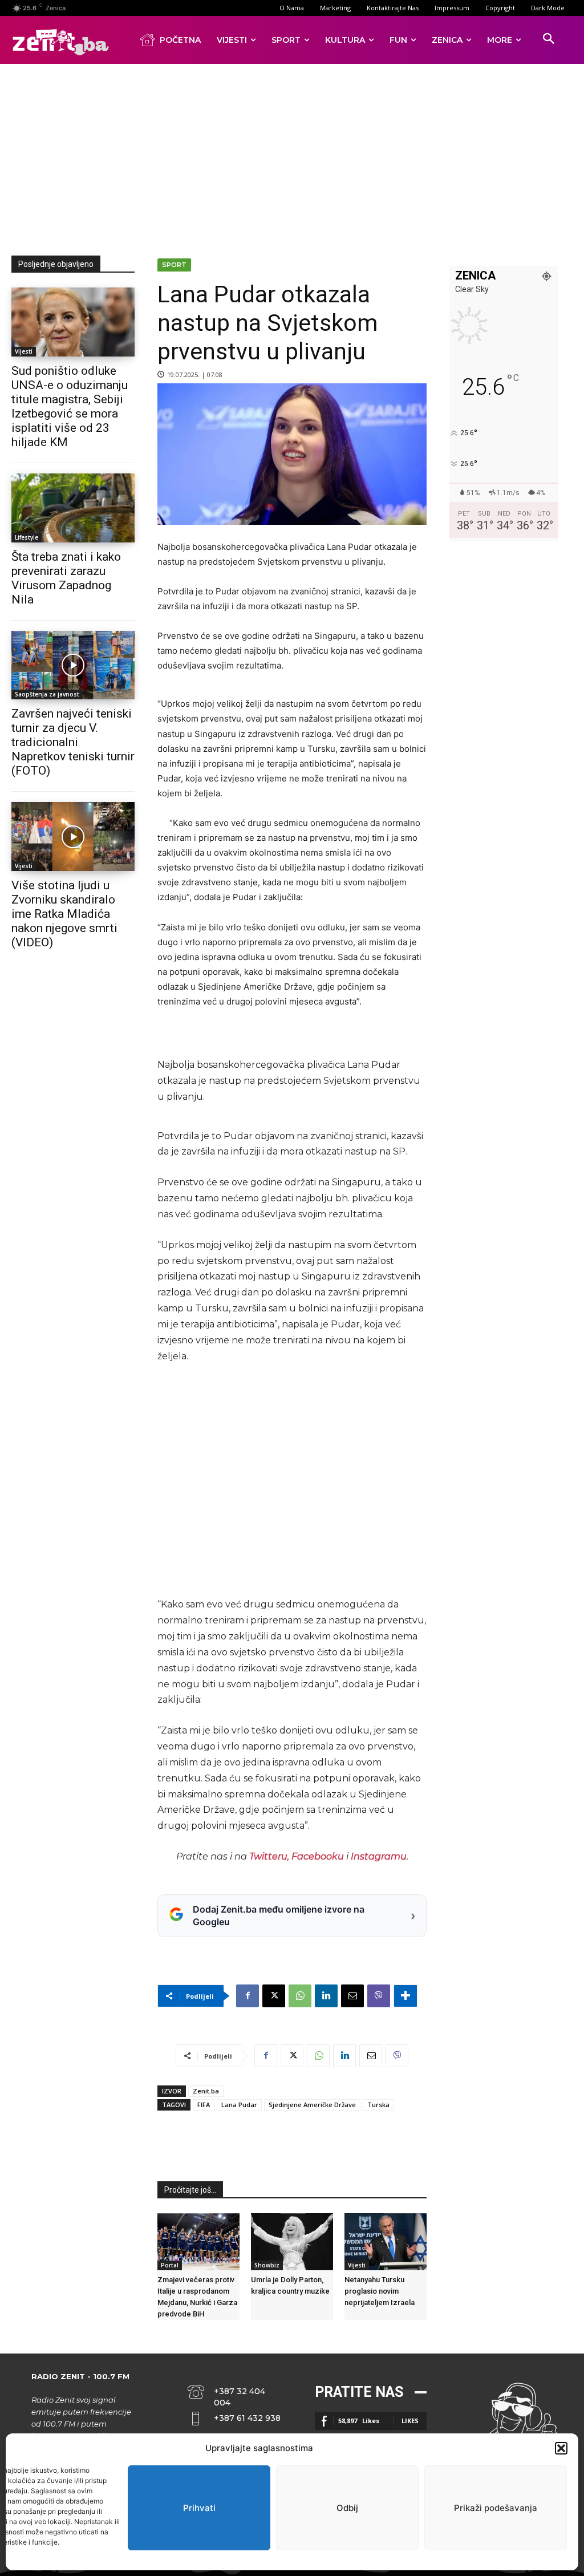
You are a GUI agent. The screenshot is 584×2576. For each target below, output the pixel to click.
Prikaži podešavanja (496, 2508)
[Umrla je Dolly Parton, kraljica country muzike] (292, 2242)
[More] (405, 1996)
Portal (170, 2265)
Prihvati (199, 2508)
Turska (378, 2105)
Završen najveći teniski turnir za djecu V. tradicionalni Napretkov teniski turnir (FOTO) (73, 742)
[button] (561, 2448)
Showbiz (267, 2265)
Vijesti (24, 351)
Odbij (347, 2508)
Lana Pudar (239, 2105)
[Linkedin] (326, 1996)
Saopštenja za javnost (47, 694)
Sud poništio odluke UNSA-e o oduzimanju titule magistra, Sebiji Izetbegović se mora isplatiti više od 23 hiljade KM (70, 406)
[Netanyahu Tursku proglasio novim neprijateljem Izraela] (386, 2242)
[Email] (352, 1996)
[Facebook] (248, 1996)
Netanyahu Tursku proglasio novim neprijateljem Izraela (380, 2291)
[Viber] (379, 1996)
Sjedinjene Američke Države (312, 2105)
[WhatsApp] (300, 1996)
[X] (274, 1996)
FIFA (204, 2105)
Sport (174, 265)
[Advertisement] (298, 157)
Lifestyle (27, 537)
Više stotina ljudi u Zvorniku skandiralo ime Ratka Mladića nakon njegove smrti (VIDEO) (64, 914)
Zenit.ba (206, 2091)
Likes (410, 2421)
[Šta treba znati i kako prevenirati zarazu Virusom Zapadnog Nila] (73, 508)
